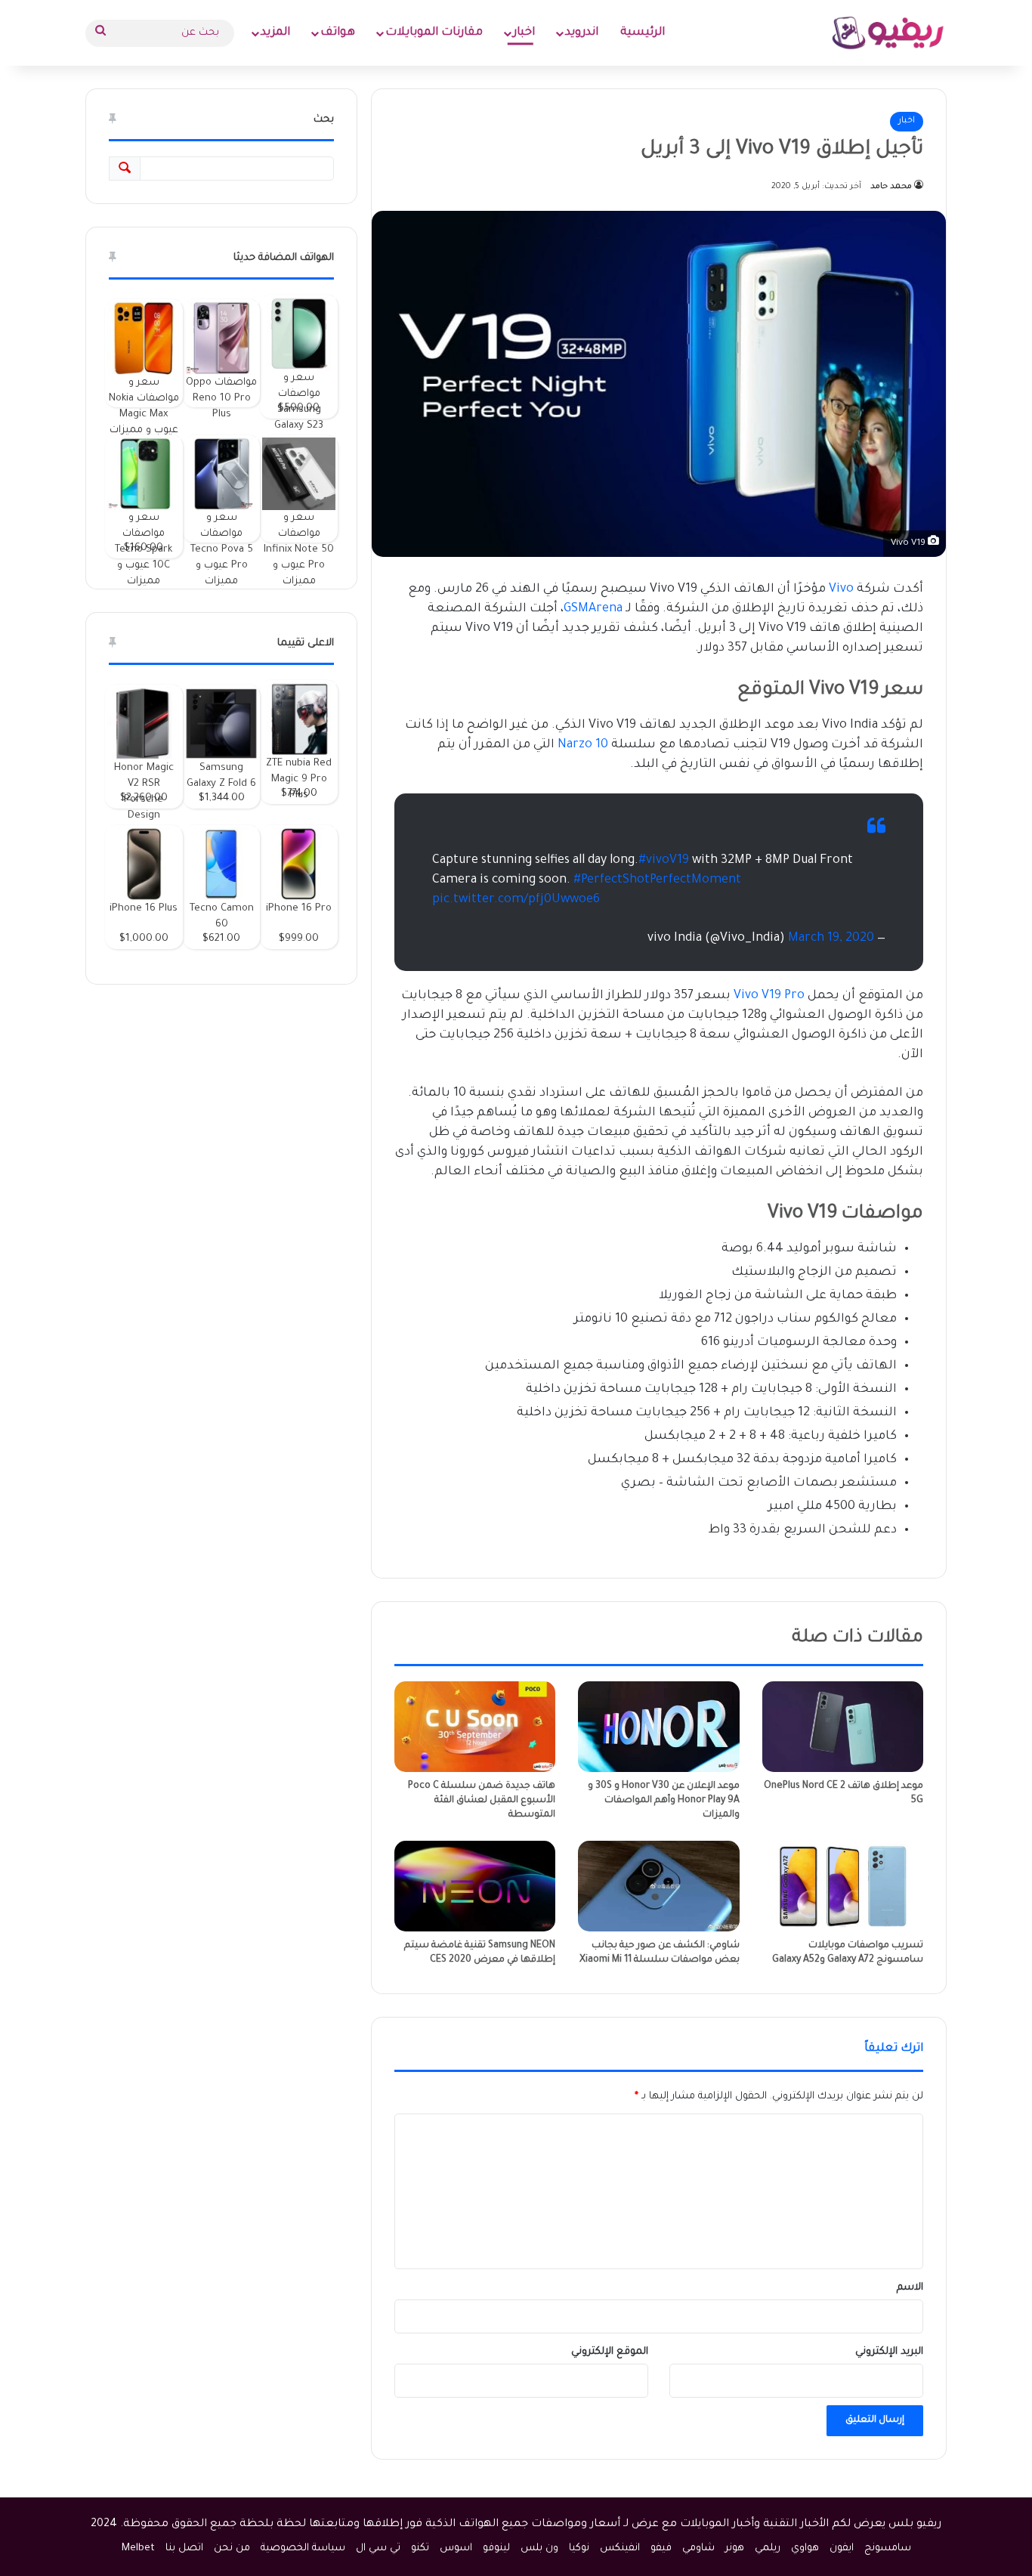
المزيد (275, 33)
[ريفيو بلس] (888, 33)
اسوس (456, 2548)
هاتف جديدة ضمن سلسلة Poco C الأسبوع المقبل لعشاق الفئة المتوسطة (482, 1801)
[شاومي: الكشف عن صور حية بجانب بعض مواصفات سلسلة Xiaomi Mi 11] (658, 1886)
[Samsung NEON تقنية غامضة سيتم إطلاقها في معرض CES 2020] (475, 1886)
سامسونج (888, 2548)
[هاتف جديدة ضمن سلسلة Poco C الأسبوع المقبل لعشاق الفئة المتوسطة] (475, 1727)
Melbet (138, 2548)
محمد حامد (891, 187)
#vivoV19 (664, 861)
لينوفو (496, 2548)
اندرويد (582, 33)
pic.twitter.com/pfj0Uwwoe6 (516, 900)
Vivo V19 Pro (769, 996)
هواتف (338, 33)
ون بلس (539, 2548)
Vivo (841, 589)
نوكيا (579, 2548)
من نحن (232, 2548)
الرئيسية (643, 33)
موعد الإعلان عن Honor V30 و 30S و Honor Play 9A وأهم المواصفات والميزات (664, 1801)
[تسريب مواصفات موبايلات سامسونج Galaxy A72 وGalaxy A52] (843, 1886)
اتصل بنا (184, 2548)
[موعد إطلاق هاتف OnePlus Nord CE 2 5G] (843, 1727)
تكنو (420, 2548)
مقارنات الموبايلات (434, 33)
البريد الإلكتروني (889, 2352)
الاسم (910, 2288)
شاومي (698, 2548)
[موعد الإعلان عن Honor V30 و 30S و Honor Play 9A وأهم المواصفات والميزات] (658, 1727)
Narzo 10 (583, 745)
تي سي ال (378, 2548)
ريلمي (768, 2548)
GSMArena (593, 609)
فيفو (661, 2548)
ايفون (842, 2548)
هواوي (805, 2548)
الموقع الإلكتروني (610, 2352)
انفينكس (620, 2548)
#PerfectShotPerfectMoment (657, 880)
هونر (735, 2548)
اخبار (524, 33)
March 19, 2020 (831, 939)
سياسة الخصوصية (303, 2548)
